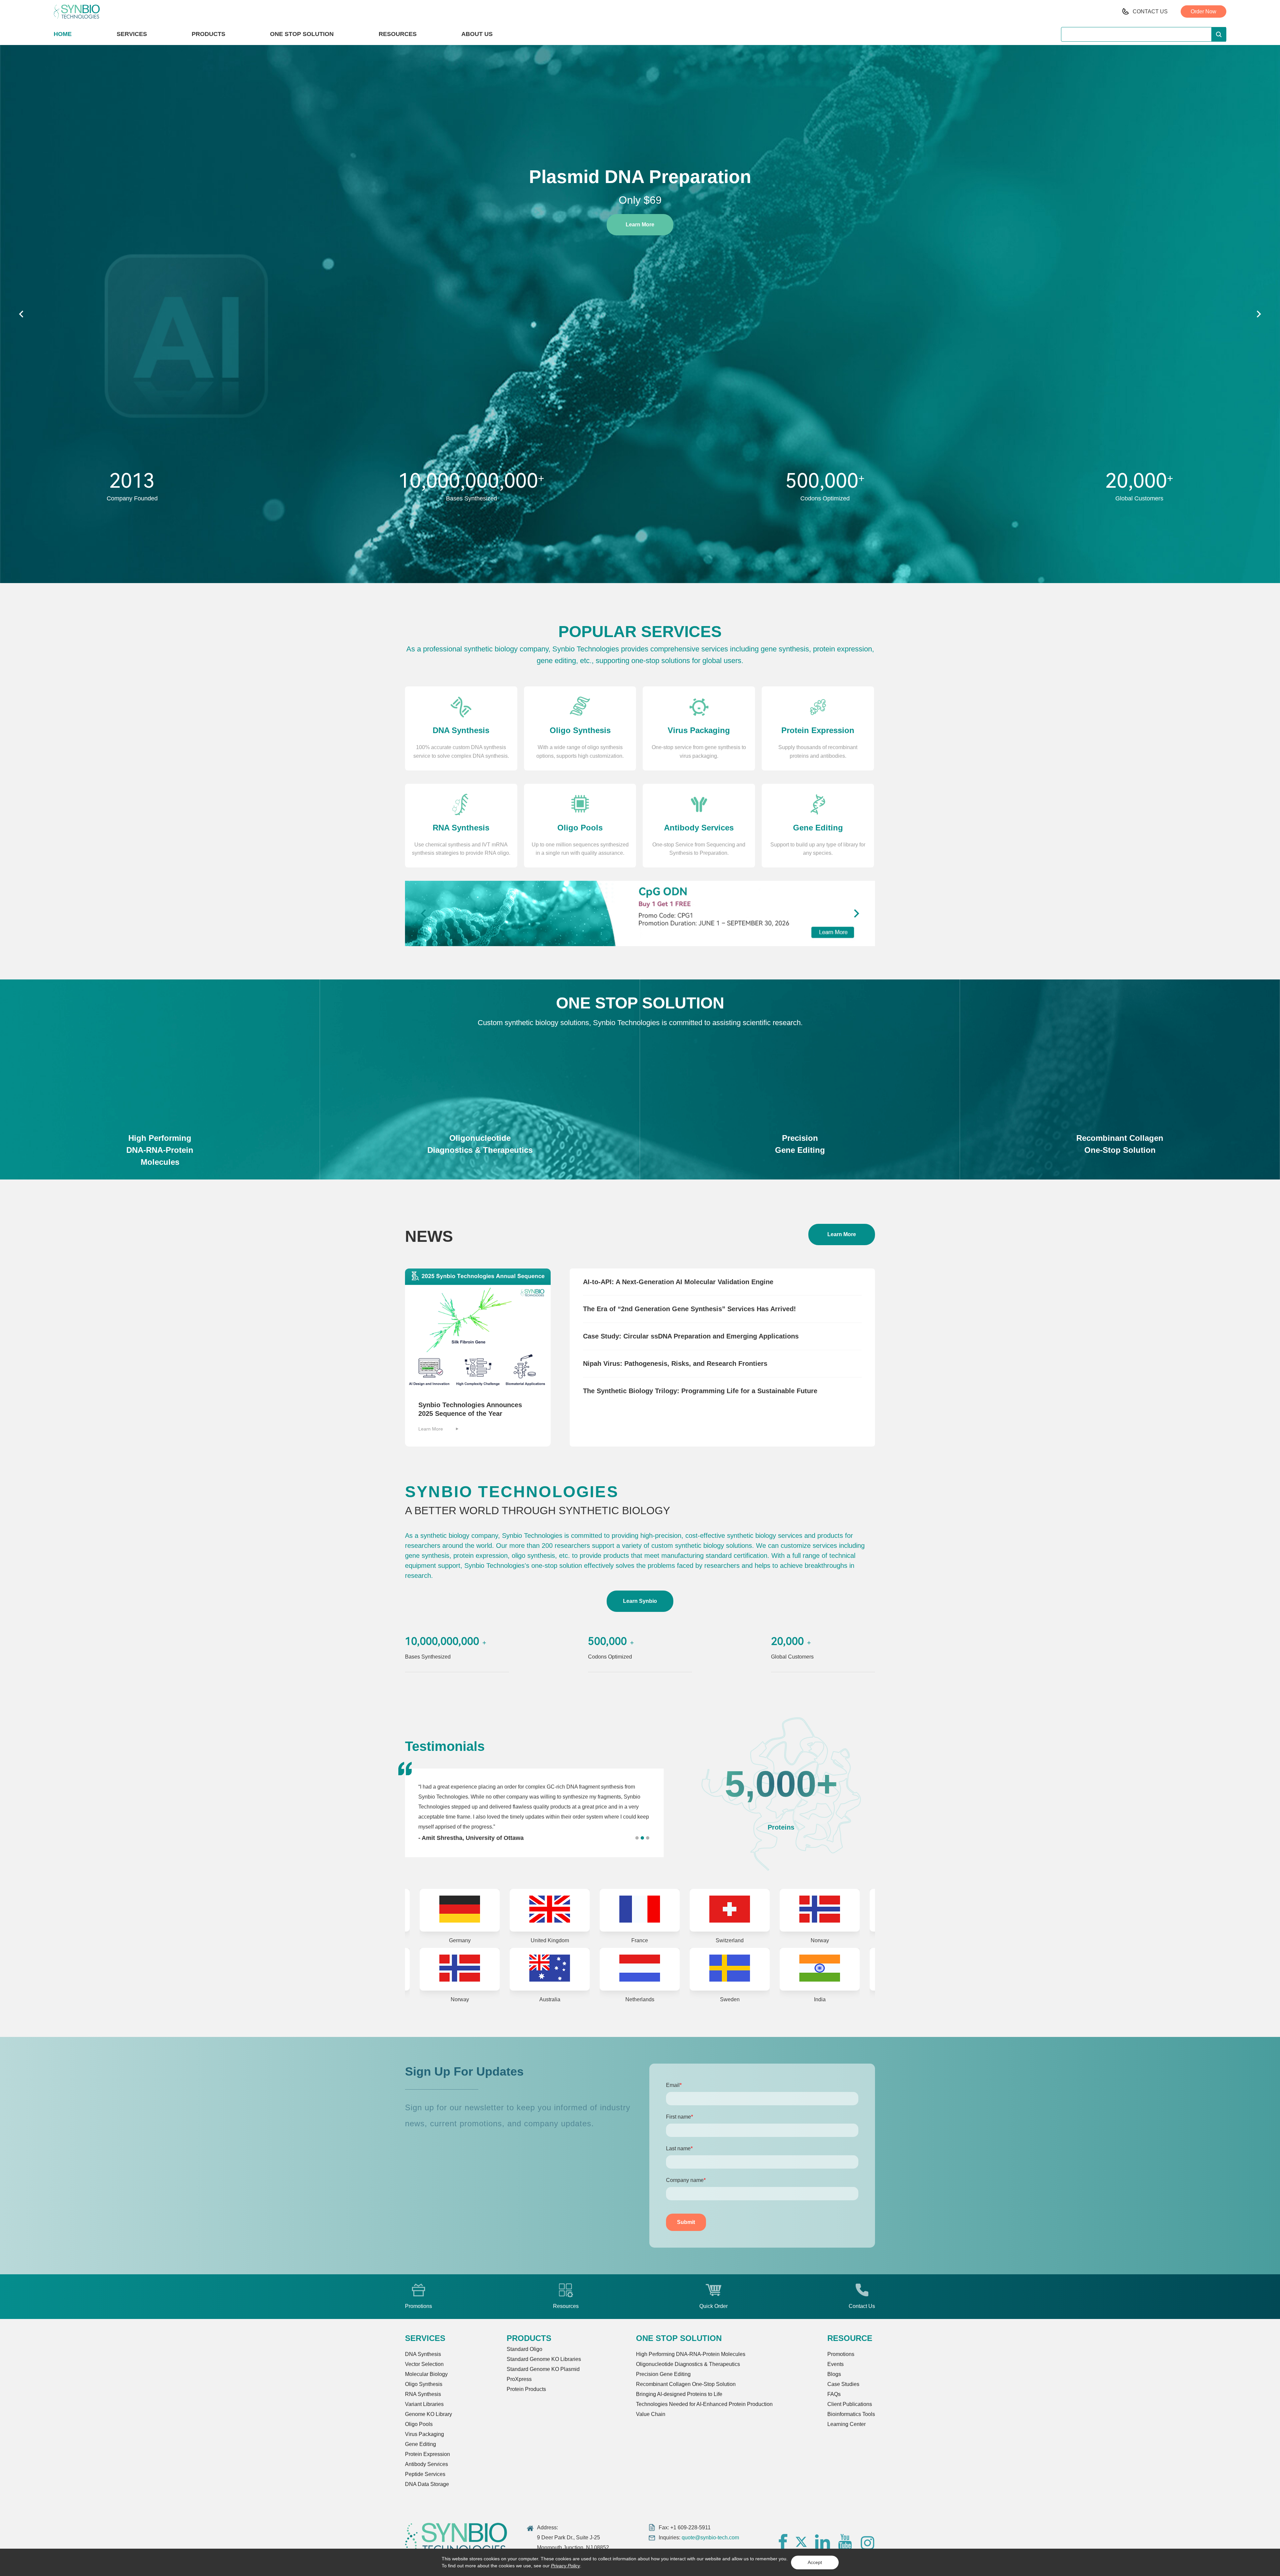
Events (835, 2364)
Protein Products (526, 2389)
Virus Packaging (424, 2434)
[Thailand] (560, 1969)
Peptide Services (425, 2474)
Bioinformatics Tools (851, 2414)
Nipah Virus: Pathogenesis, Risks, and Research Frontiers (675, 1364)
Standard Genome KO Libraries (544, 2359)
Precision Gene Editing (663, 2374)
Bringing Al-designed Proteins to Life (679, 2394)
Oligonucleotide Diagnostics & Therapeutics (688, 2364)
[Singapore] (470, 1969)
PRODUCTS (208, 34)
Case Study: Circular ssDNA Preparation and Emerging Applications (691, 1336)
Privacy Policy (565, 2566)
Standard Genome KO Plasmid (543, 2369)
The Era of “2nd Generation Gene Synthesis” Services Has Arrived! (689, 1309)
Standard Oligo (524, 2349)
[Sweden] (740, 1910)
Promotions (841, 2354)
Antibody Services (426, 2464)
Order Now (1203, 12)
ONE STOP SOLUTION (302, 34)
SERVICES (132, 34)
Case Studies (843, 2384)
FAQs (834, 2394)
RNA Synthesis (423, 2394)
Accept (815, 2562)
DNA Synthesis (423, 2354)
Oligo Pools (419, 2424)
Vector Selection (424, 2364)
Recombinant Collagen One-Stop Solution (686, 2384)
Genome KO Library (428, 2414)
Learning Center (846, 2424)
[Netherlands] (650, 1910)
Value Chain (651, 2414)
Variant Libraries (424, 2404)
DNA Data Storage (427, 2484)
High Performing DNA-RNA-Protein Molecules (691, 2354)
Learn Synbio (640, 1601)
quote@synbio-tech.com (710, 2537)
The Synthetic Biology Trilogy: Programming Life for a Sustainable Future (700, 1391)
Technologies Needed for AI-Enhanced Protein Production (704, 2404)
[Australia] (560, 1910)
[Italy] (650, 1969)
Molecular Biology (426, 2374)
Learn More (640, 238)
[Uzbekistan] (830, 1969)
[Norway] (470, 1910)
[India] (830, 1910)
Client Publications (850, 2404)
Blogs (834, 2374)
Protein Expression (427, 2454)
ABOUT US (477, 34)
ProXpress (519, 2379)
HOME (63, 34)
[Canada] (740, 1969)
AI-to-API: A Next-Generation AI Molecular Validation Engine (678, 1282)
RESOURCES (398, 34)
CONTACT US (1150, 12)
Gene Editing (420, 2444)
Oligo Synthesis (424, 2384)
